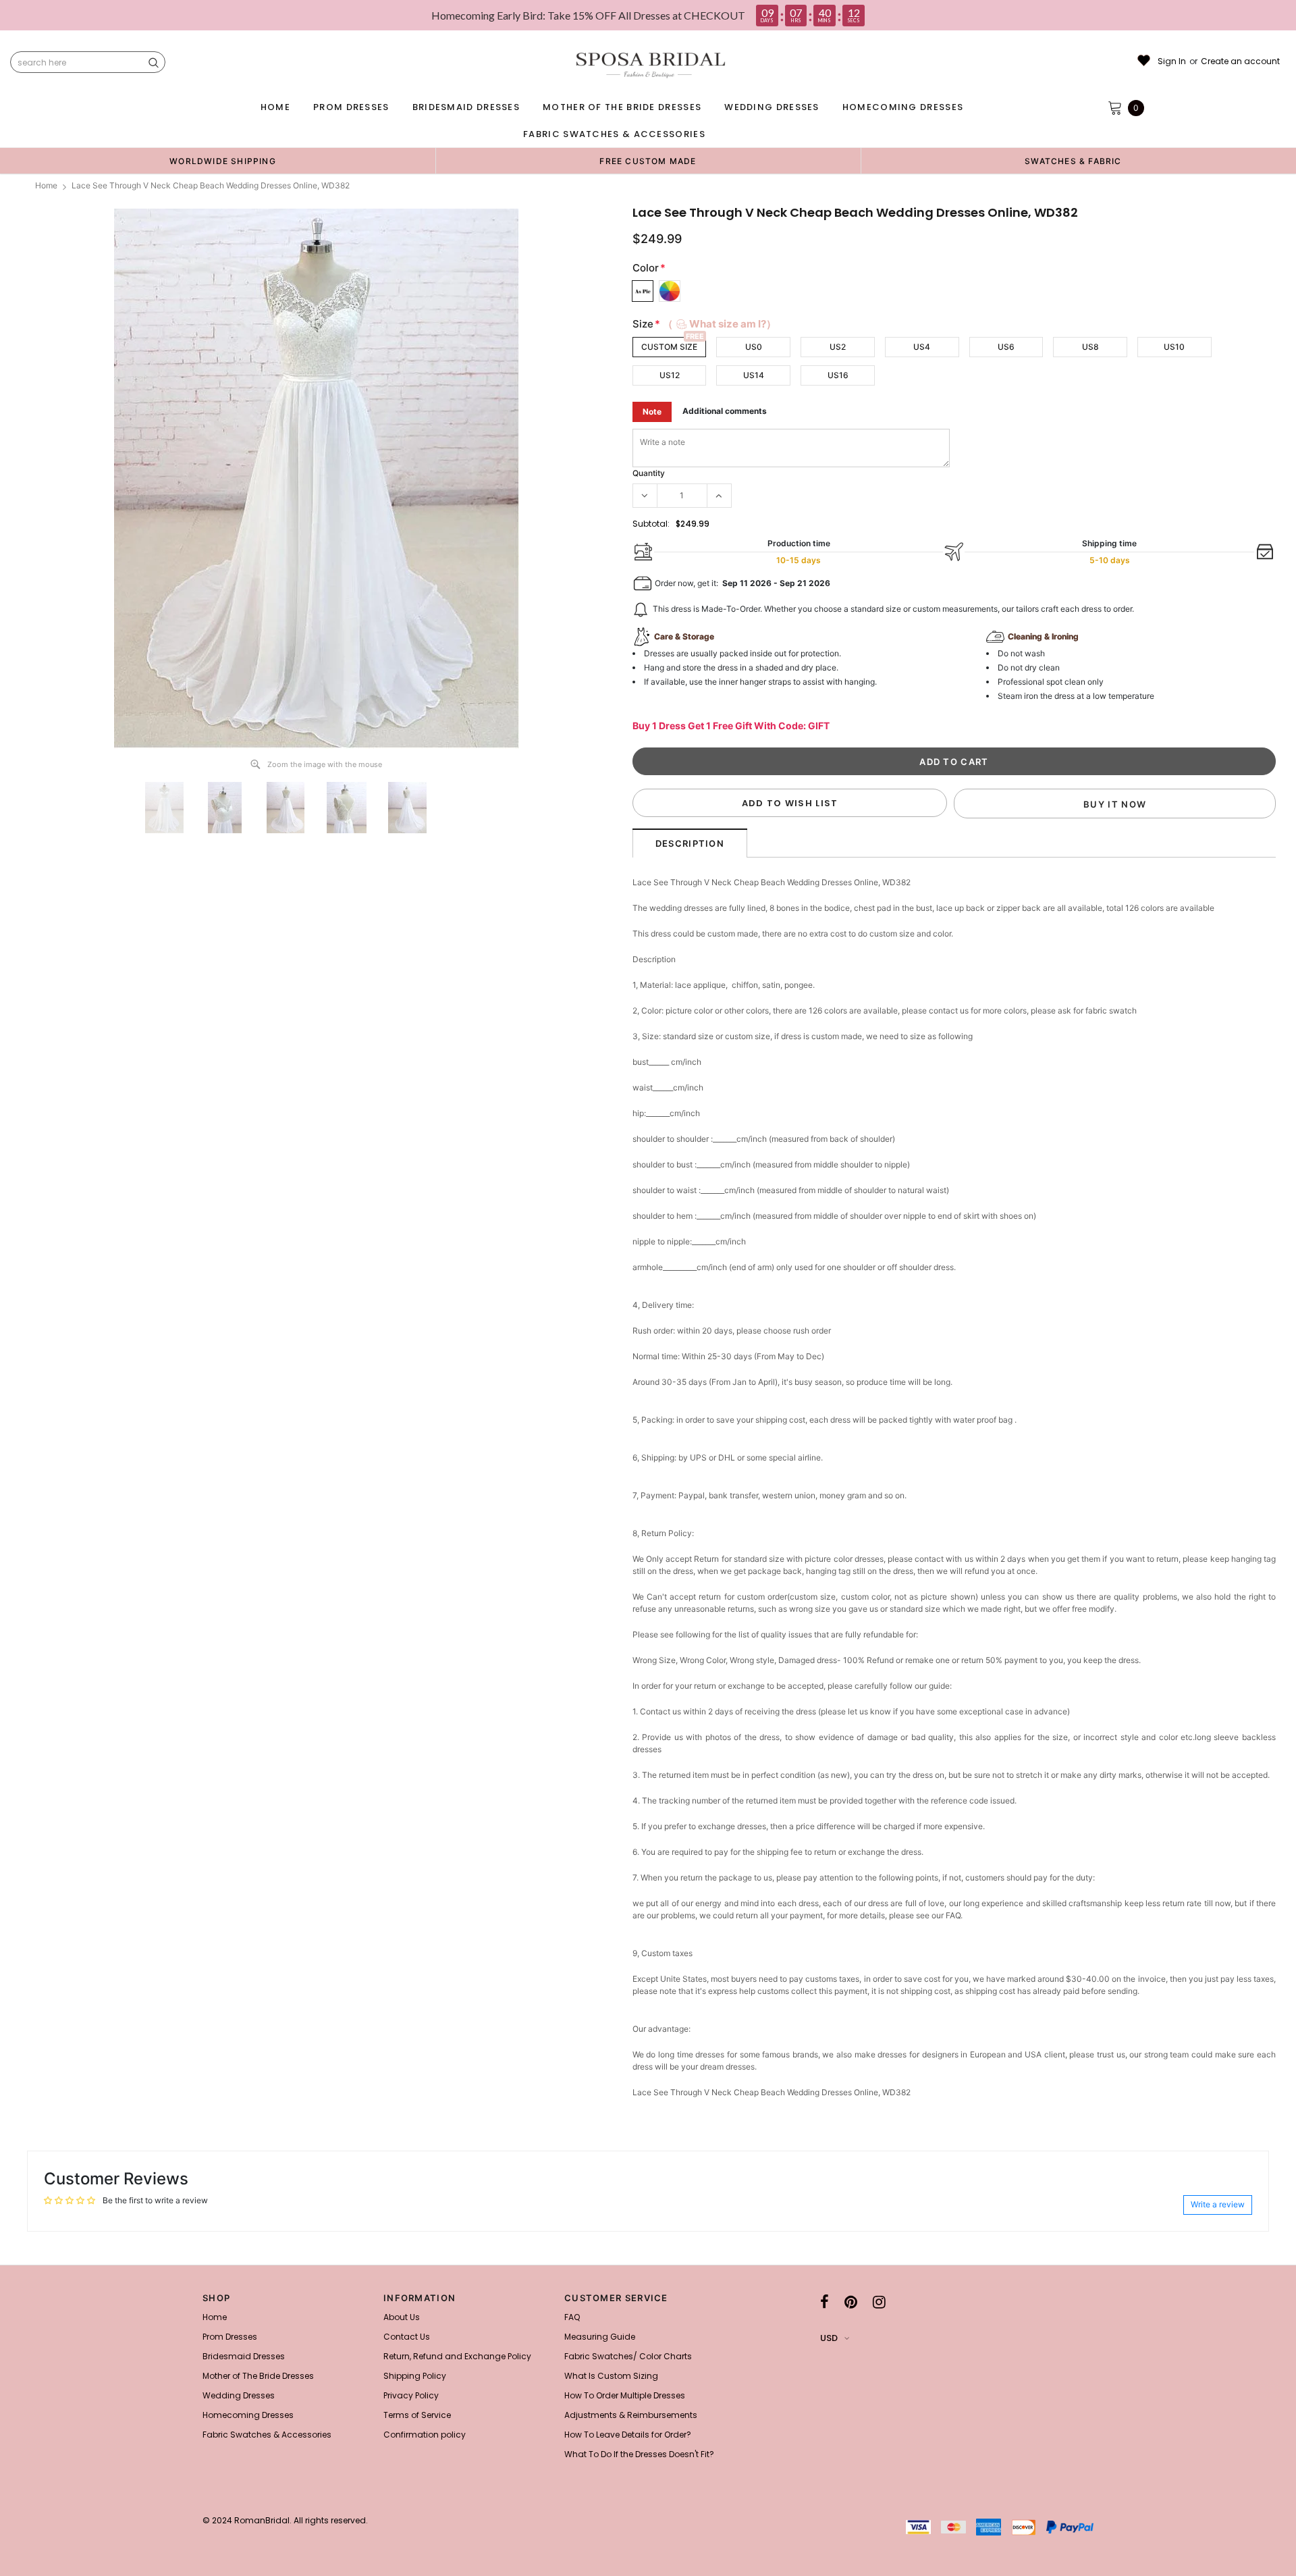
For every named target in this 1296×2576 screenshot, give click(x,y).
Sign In (1172, 61)
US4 (922, 347)
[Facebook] (825, 2302)
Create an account (1240, 61)
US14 (754, 375)
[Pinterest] (851, 2302)
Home (46, 185)
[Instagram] (879, 2302)
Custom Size (669, 347)
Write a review (1218, 2204)
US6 (1006, 347)
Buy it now (1115, 804)
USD (829, 2338)
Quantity (649, 473)
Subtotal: (651, 524)
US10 (1174, 347)
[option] (223, 161)
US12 (670, 375)
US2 (838, 347)
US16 (838, 375)
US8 (1090, 347)
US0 (754, 347)
